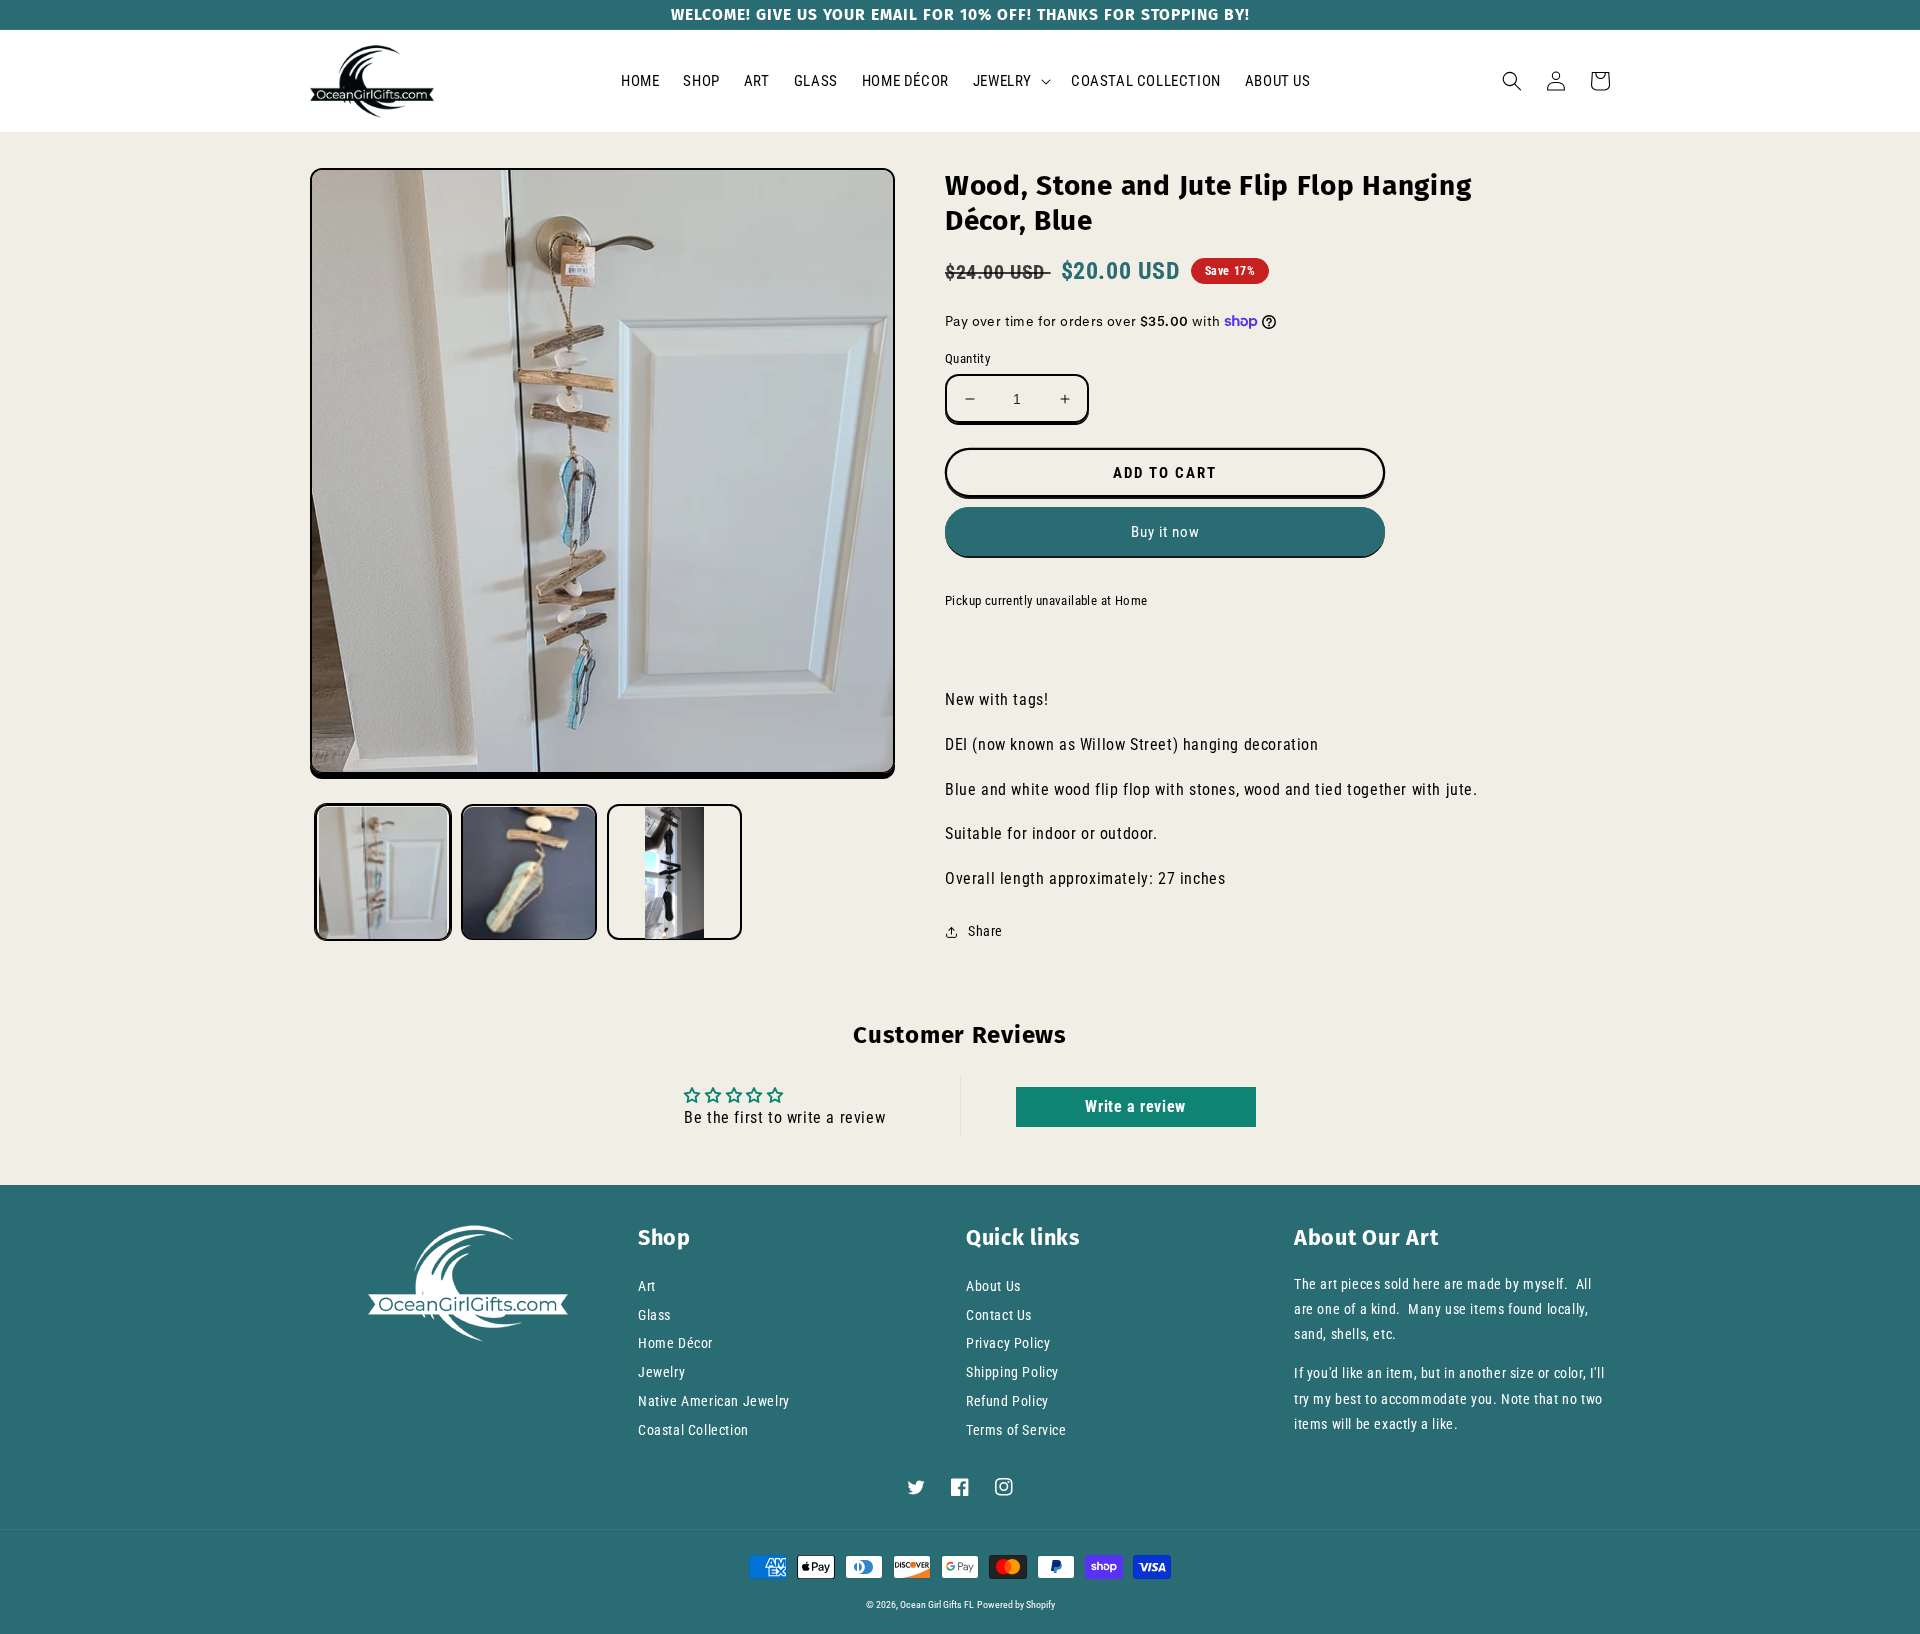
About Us (993, 1286)
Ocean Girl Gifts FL (937, 1604)
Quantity (967, 358)
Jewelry (661, 1372)
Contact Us (999, 1315)
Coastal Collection (693, 1430)
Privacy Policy (1008, 1343)
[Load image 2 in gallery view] (529, 873)
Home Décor (675, 1343)
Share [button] (985, 931)
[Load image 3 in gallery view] (675, 873)
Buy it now (1165, 532)
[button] (1010, 82)
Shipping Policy (1012, 1372)
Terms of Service (1016, 1430)
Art (647, 1286)
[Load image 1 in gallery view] (383, 873)
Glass (654, 1315)
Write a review (1135, 1106)
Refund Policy (1007, 1401)
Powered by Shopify (1016, 1604)
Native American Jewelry (714, 1401)
